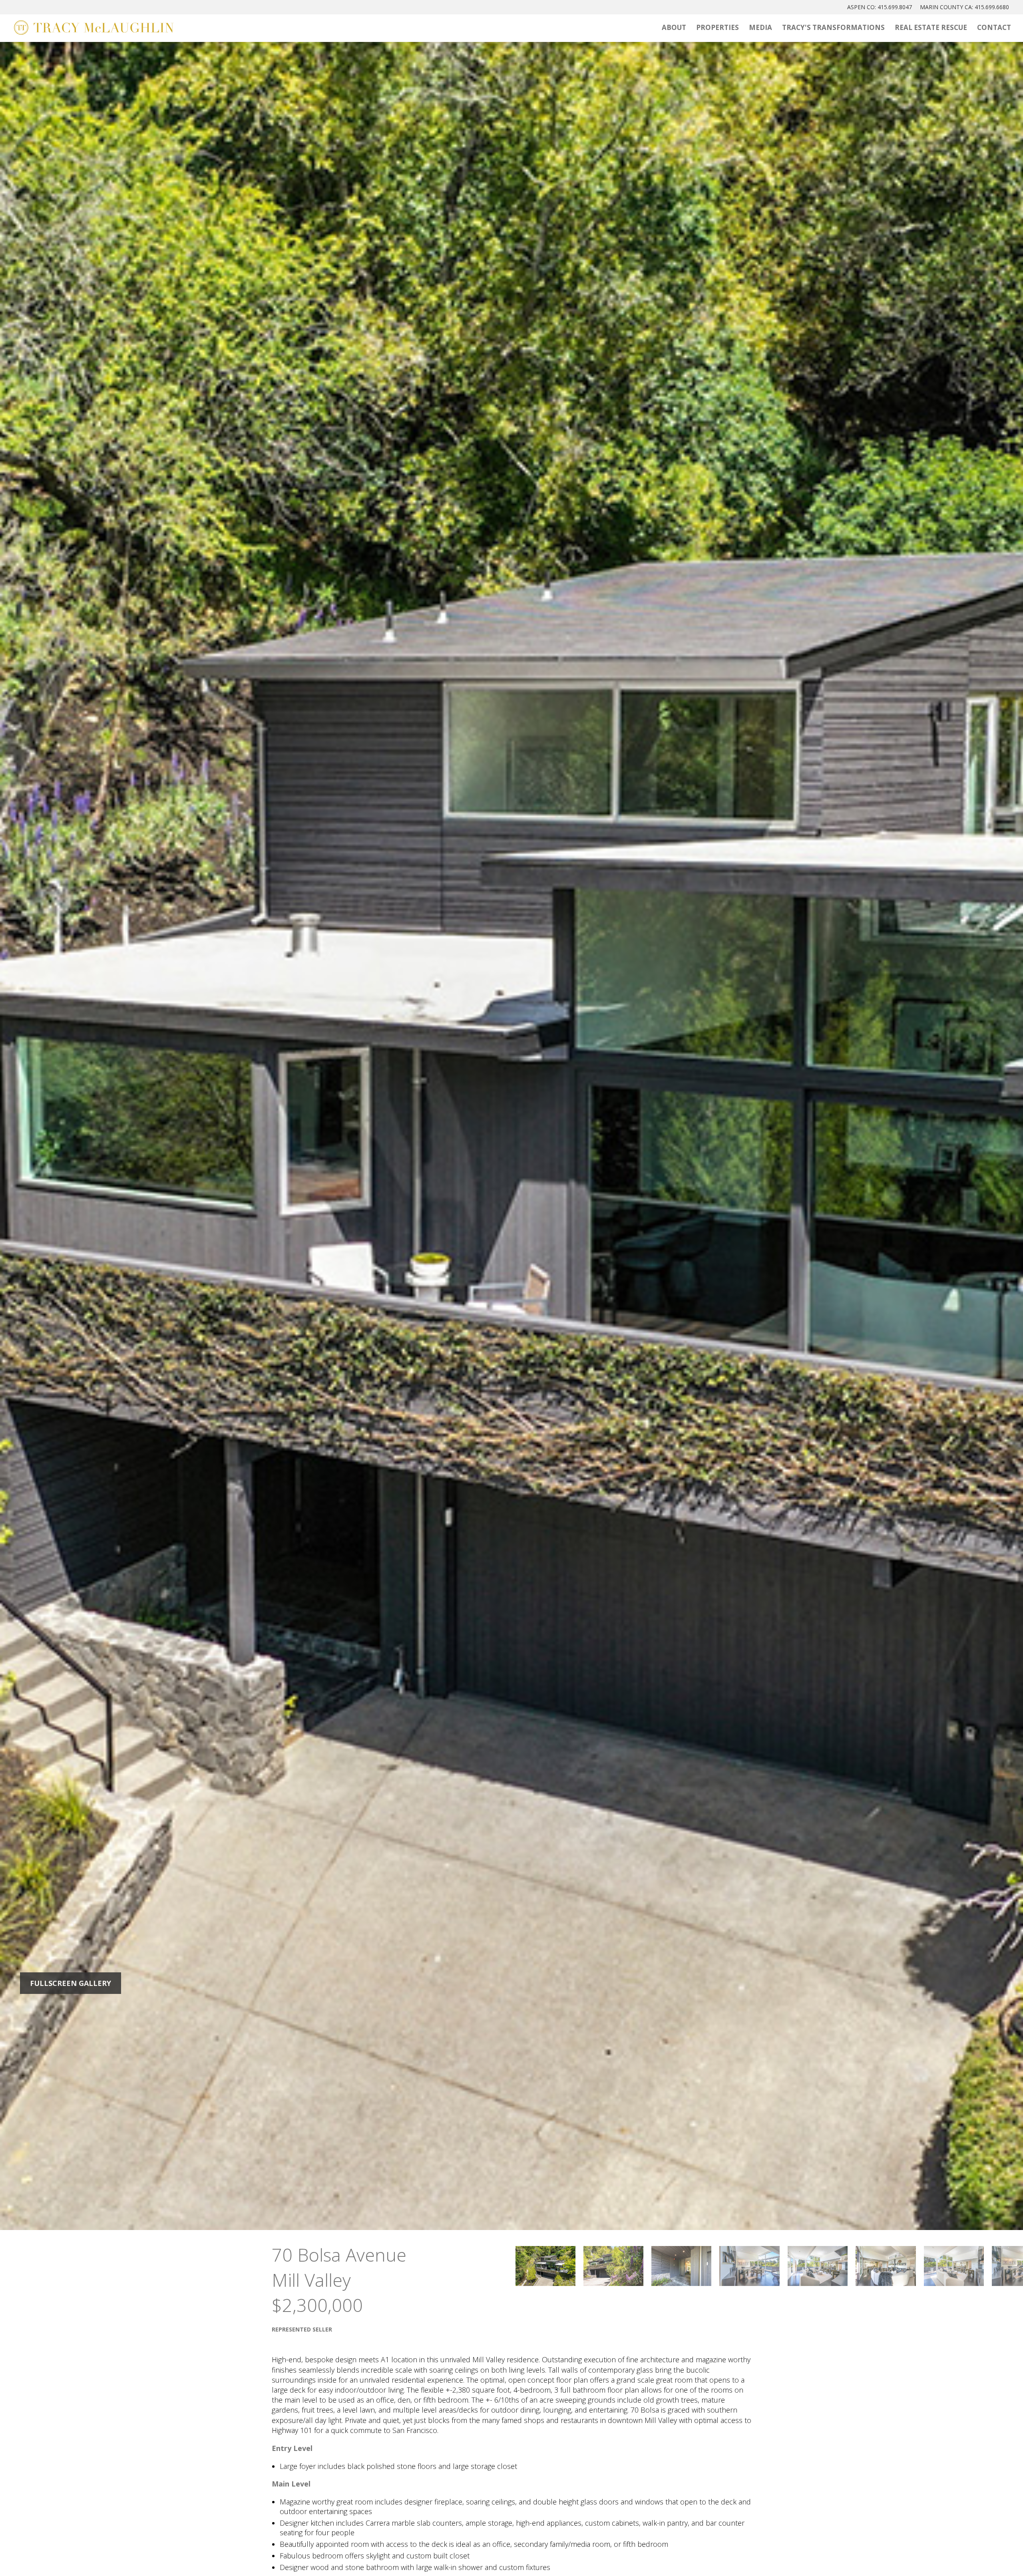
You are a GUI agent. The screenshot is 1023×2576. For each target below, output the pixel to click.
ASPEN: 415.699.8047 (880, 7)
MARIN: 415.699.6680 (964, 7)
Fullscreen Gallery (71, 1983)
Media (760, 27)
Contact (994, 27)
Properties (717, 27)
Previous (136, 1135)
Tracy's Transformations (833, 27)
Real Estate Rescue (931, 27)
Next (887, 1135)
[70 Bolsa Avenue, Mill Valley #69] (545, 2266)
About (674, 27)
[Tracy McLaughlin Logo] (94, 28)
